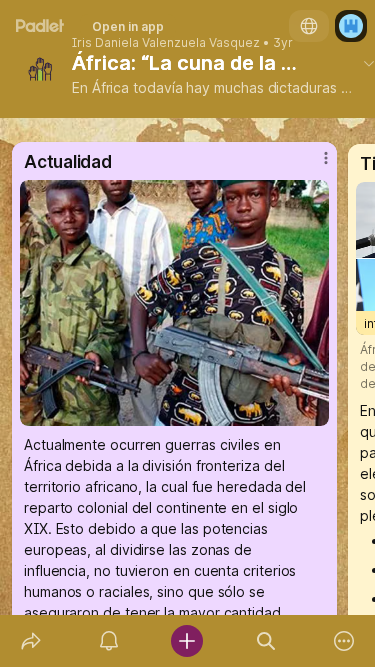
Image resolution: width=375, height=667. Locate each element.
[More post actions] (313, 166)
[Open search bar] (266, 641)
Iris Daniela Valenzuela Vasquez (166, 43)
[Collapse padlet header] (369, 63)
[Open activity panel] (109, 641)
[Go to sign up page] (351, 26)
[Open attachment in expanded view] (174, 303)
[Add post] (187, 641)
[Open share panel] (31, 641)
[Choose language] (309, 26)
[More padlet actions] (344, 641)
